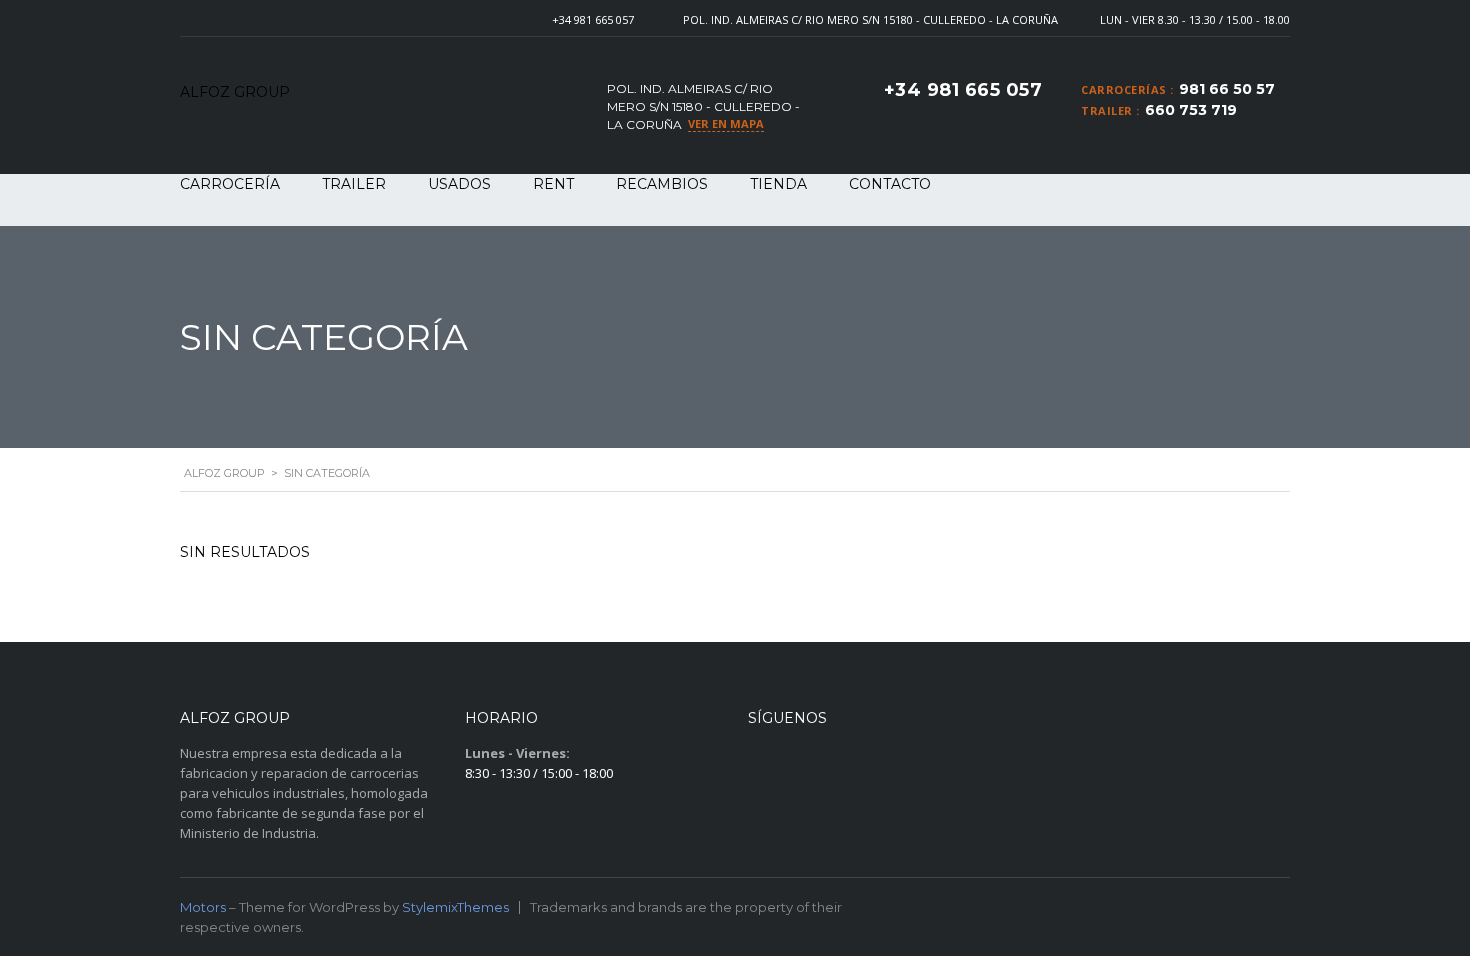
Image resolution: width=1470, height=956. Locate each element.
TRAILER (354, 184)
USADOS (459, 184)
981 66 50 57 (1227, 89)
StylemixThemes (455, 907)
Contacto (890, 184)
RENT (553, 184)
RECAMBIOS (662, 184)
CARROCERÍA (230, 184)
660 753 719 (1191, 110)
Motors (203, 907)
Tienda (778, 184)
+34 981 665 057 (593, 19)
